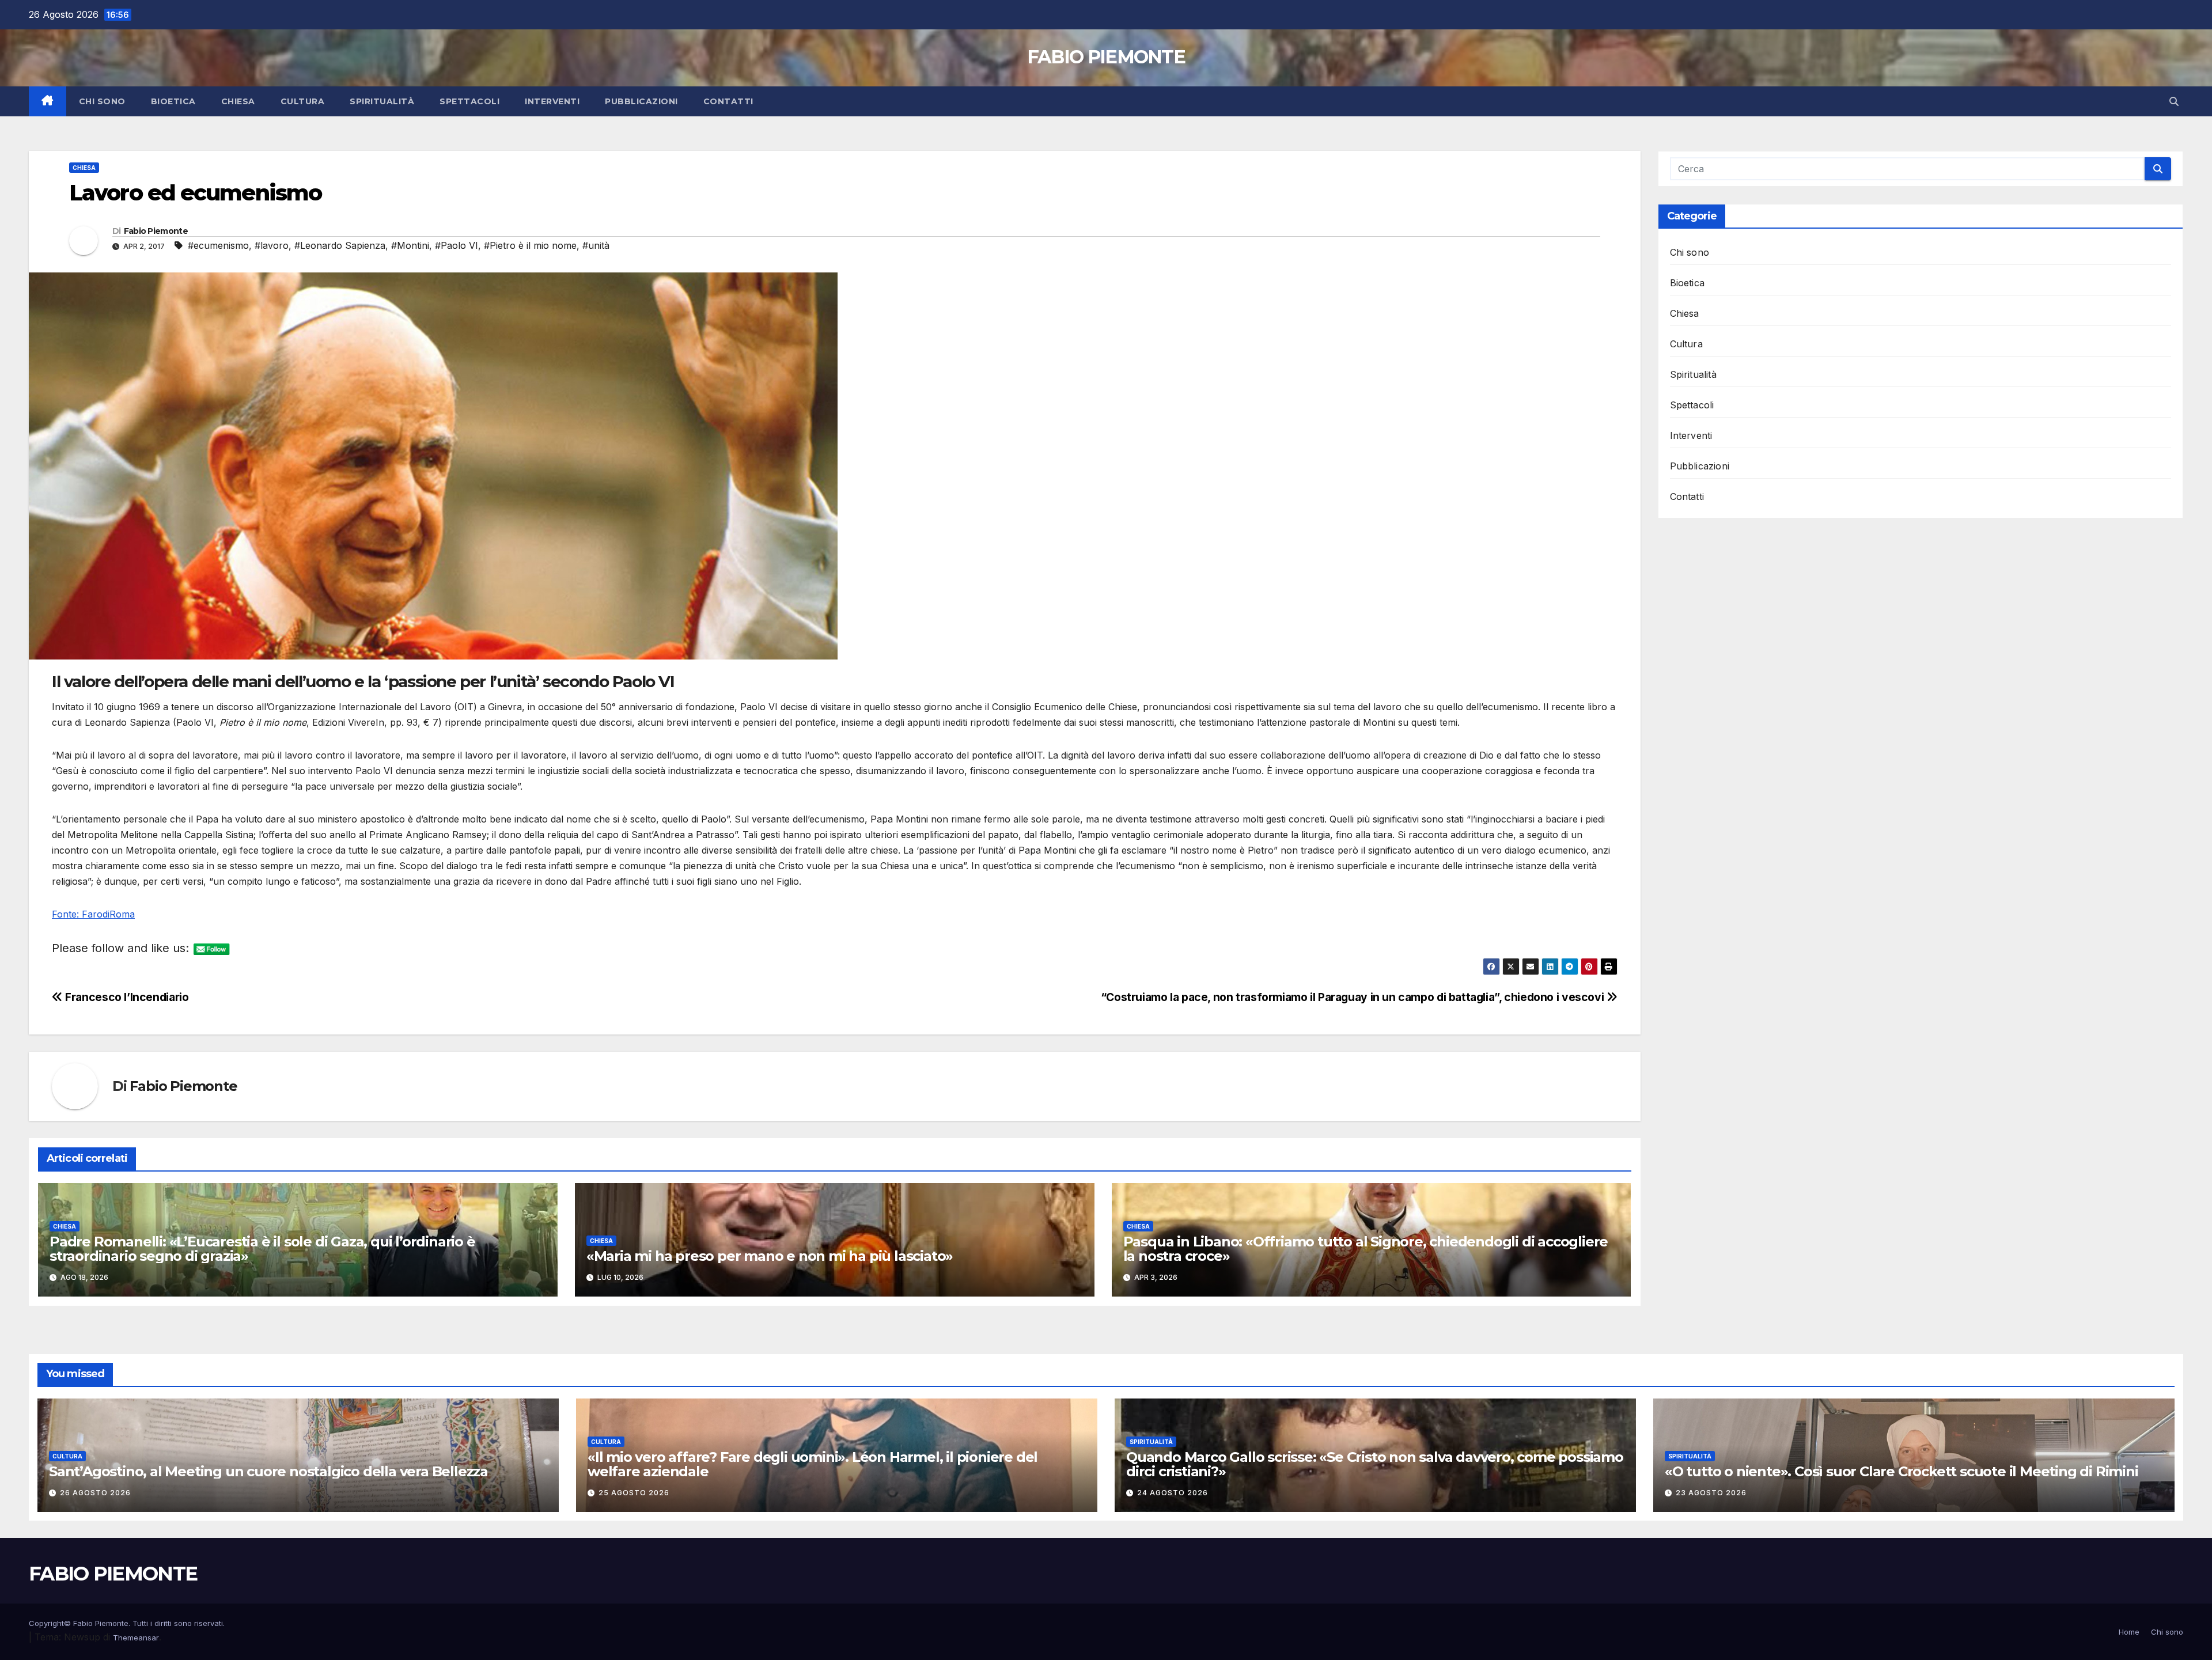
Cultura (303, 101)
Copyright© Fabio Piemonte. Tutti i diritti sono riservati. (127, 1623)
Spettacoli (469, 101)
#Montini (410, 245)
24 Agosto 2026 (1173, 1493)
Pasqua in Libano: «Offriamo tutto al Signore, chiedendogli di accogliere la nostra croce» (1366, 1249)
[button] (2174, 101)
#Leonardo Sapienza (340, 245)
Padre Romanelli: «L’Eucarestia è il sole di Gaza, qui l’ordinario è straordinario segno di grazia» (262, 1249)
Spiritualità (382, 101)
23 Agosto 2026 (1711, 1493)
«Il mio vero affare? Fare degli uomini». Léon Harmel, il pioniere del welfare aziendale (813, 1464)
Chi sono (102, 101)
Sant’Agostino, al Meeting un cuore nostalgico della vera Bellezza (268, 1471)
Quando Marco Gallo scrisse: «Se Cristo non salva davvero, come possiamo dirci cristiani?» (1375, 1464)
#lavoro (272, 245)
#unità (596, 245)
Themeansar (136, 1638)
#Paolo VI (457, 245)
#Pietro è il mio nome (530, 245)
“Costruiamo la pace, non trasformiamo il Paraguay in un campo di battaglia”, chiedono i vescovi (1354, 997)
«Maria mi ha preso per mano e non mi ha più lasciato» (770, 1256)
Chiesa (238, 101)
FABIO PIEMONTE (1106, 57)
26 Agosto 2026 (95, 1493)
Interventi (552, 101)
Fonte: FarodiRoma (93, 914)
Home (2129, 1632)
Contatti (728, 101)
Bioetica (173, 101)
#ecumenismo (218, 245)
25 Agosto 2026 (634, 1493)
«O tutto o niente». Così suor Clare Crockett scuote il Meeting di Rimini (1902, 1471)
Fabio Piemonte (156, 231)
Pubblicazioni (641, 101)
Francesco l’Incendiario (126, 997)
